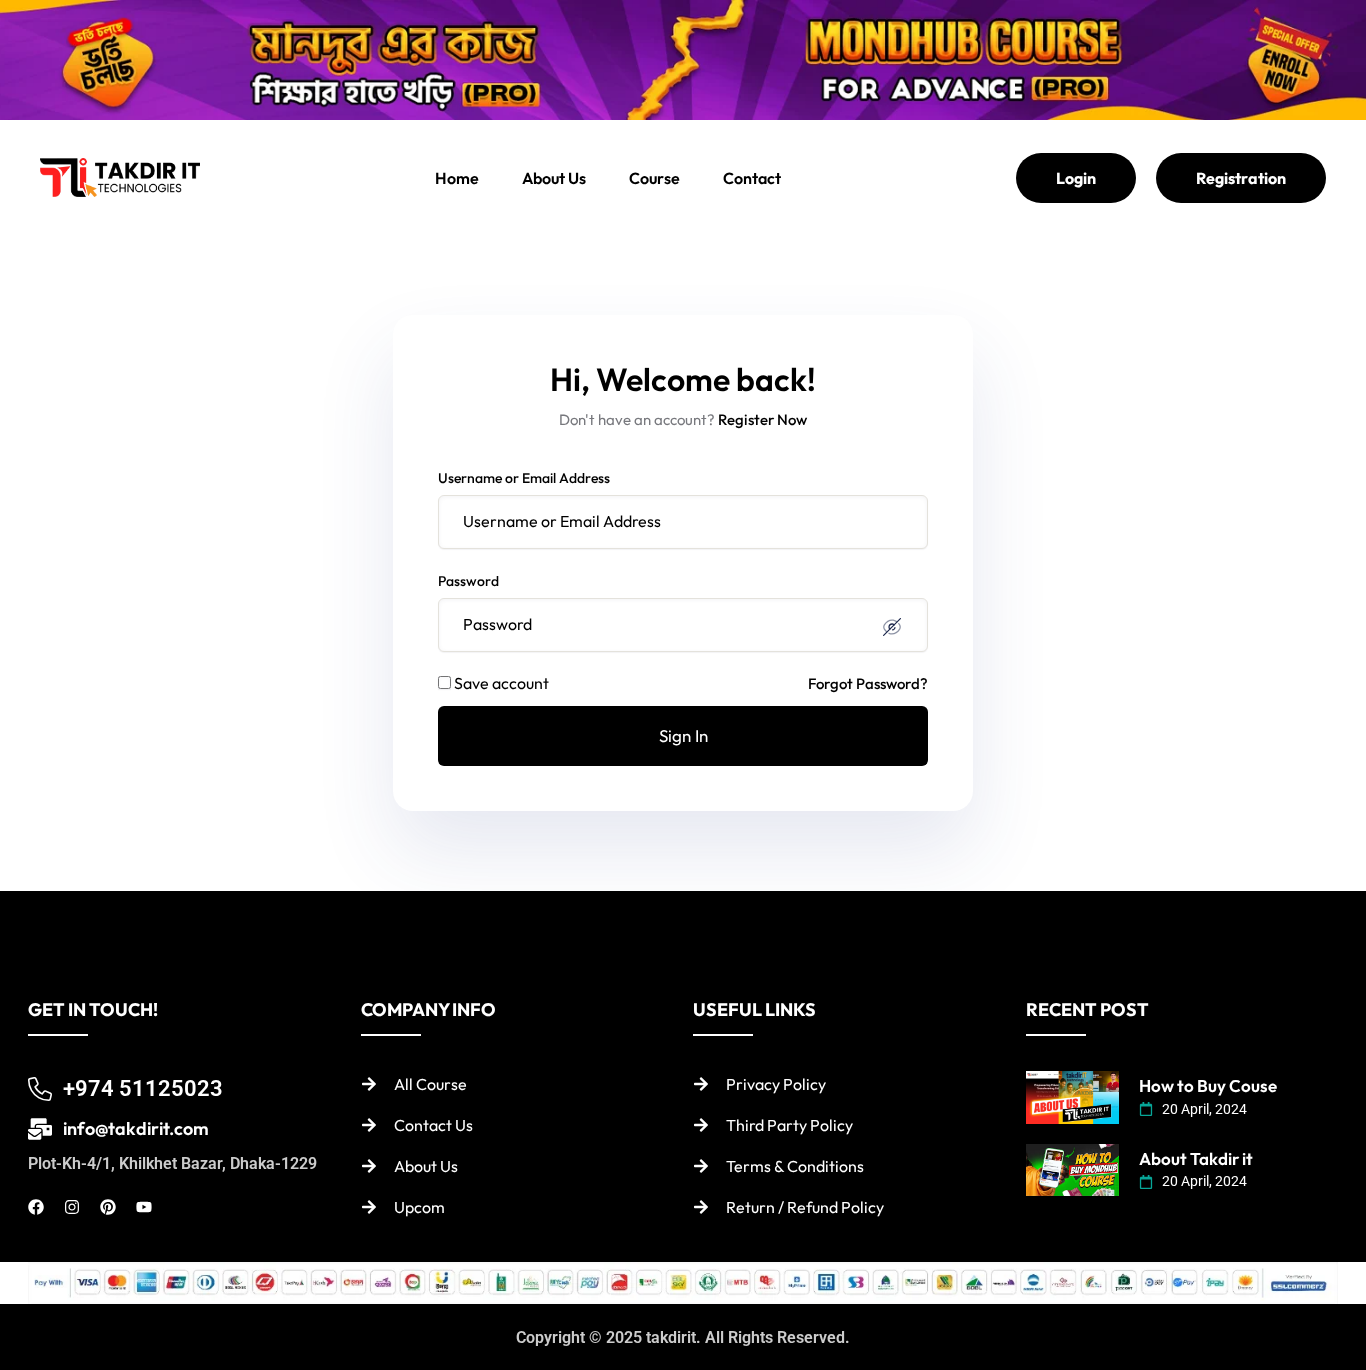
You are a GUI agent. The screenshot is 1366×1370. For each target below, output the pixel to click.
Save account (501, 683)
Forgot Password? (868, 683)
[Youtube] (144, 1207)
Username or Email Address (524, 478)
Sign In (683, 735)
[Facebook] (36, 1207)
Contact (752, 178)
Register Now (762, 419)
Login (1076, 178)
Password (468, 581)
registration (1241, 178)
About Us (554, 178)
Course (654, 178)
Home (457, 178)
